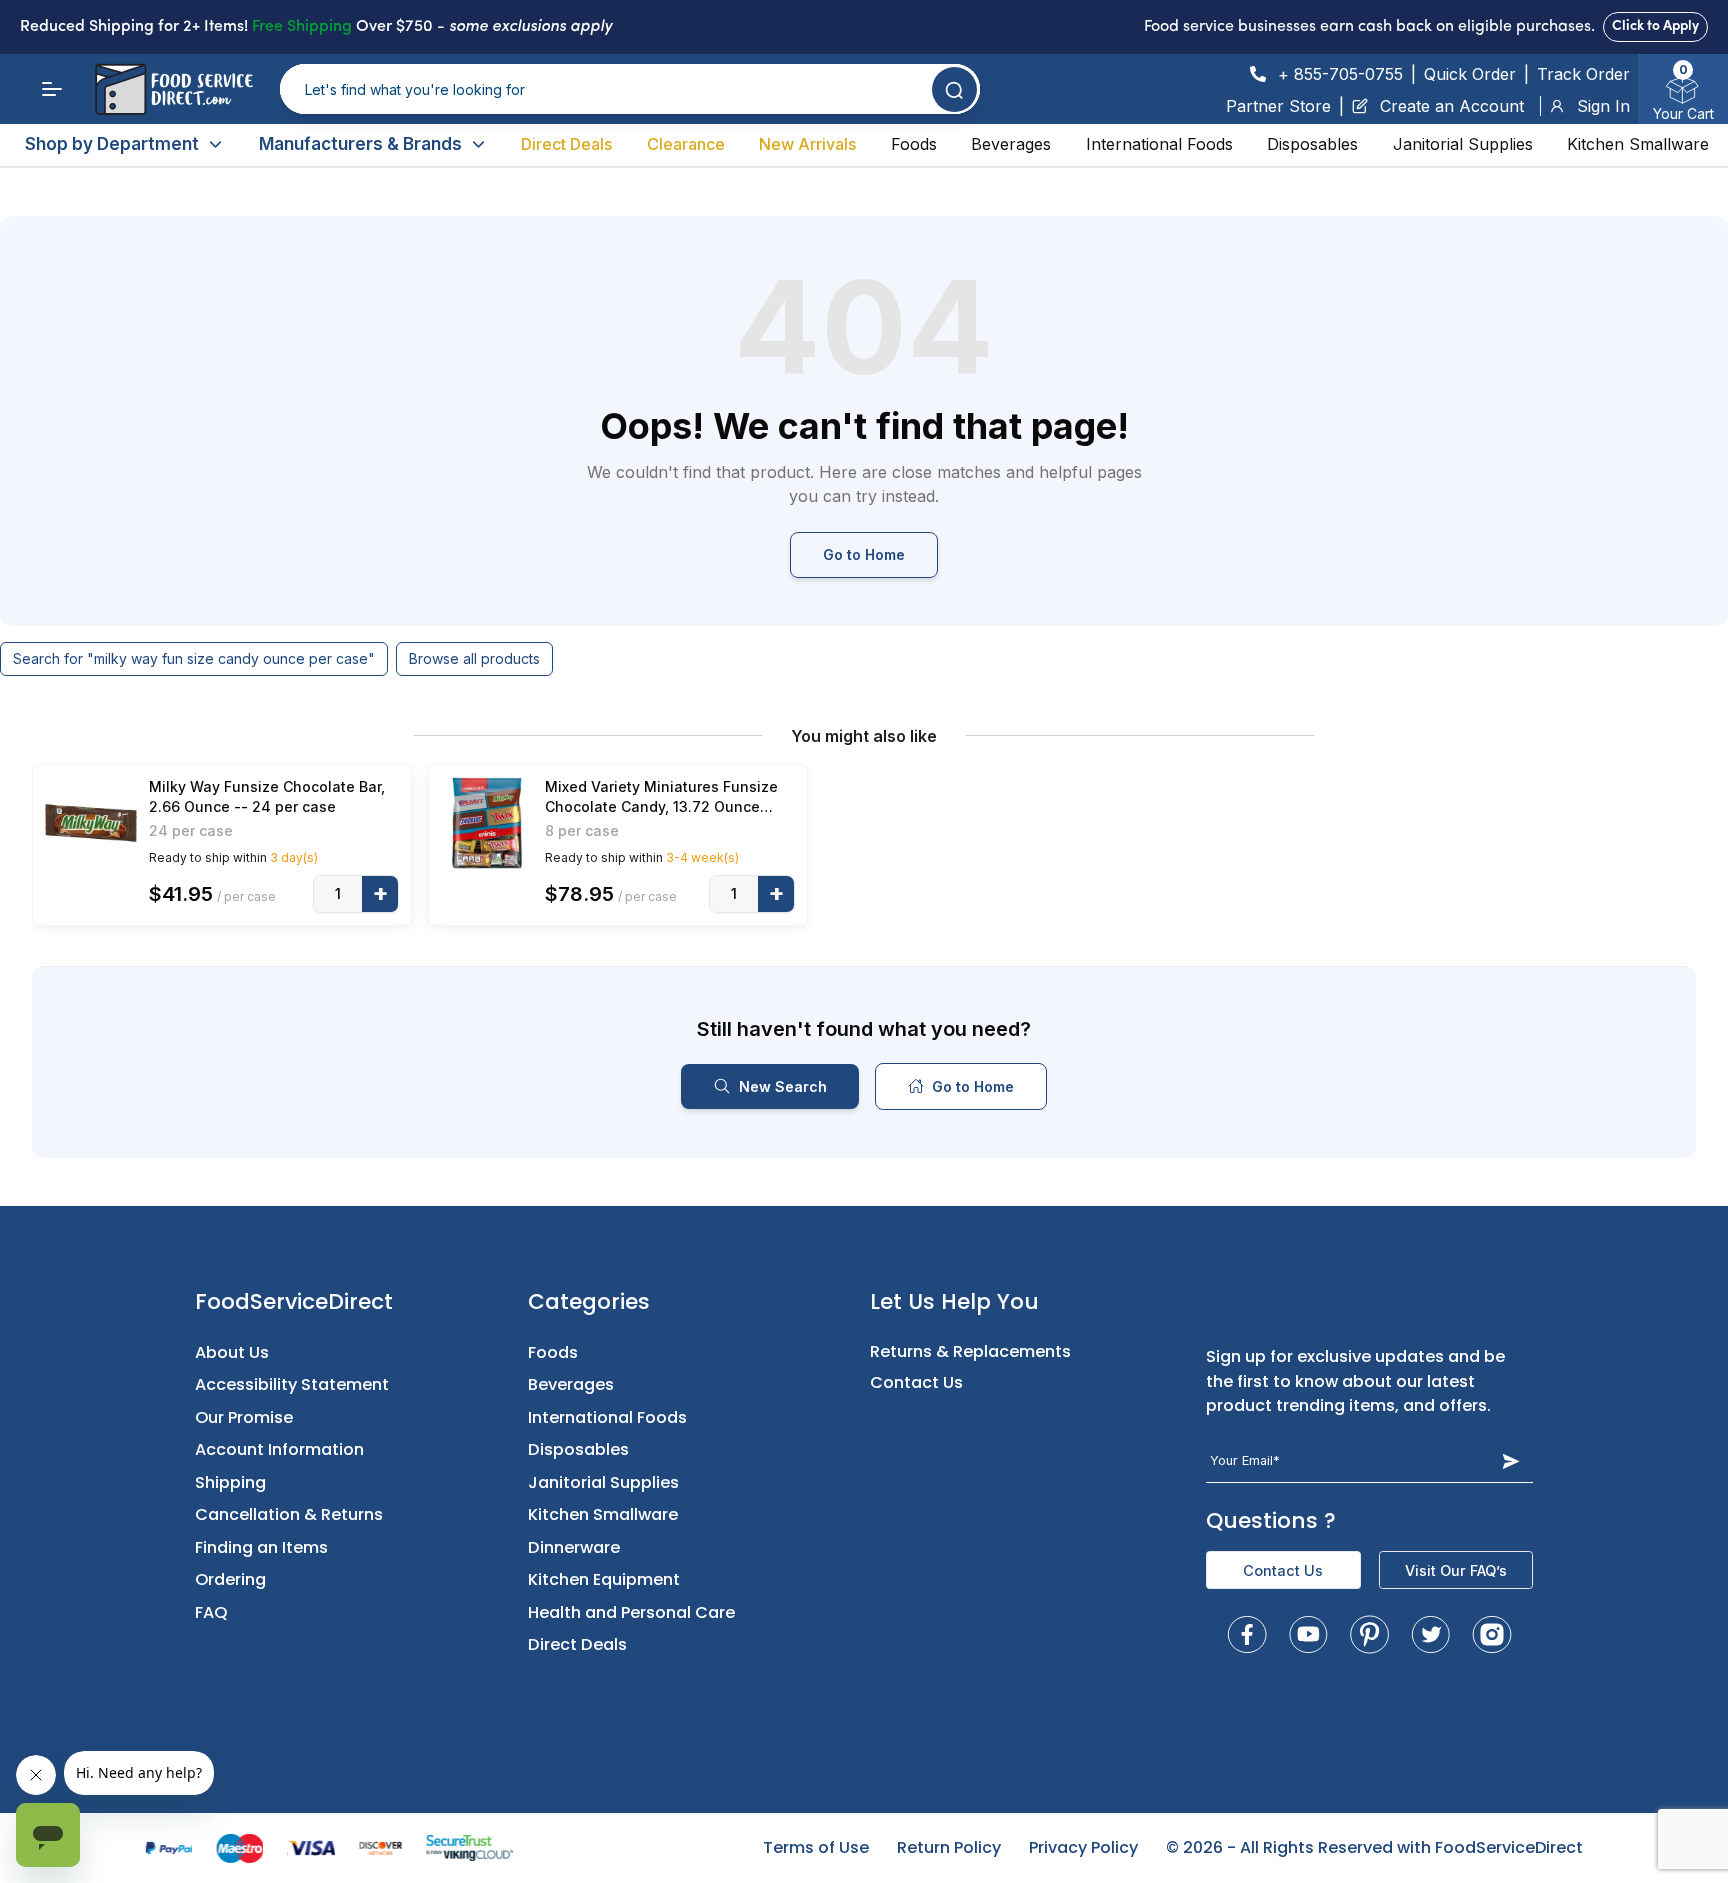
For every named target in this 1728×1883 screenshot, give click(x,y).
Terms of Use (816, 1847)
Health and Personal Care (631, 1612)
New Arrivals (807, 144)
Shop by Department (112, 144)
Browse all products (474, 658)
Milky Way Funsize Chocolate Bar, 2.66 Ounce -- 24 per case (267, 796)
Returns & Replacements (970, 1351)
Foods (914, 144)
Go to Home (864, 554)
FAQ (211, 1612)
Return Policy (949, 1847)
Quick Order (1470, 74)
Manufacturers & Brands (360, 144)
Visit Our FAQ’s (1456, 1570)
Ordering (230, 1579)
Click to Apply (1655, 26)
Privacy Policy (1083, 1847)
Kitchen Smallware (1638, 144)
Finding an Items (261, 1547)
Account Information (279, 1449)
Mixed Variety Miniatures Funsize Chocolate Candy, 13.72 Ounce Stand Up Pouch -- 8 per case (661, 797)
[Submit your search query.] (954, 89)
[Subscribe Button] (1511, 1461)
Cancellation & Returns (289, 1514)
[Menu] (52, 89)
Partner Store (1278, 106)
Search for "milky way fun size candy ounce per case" (194, 658)
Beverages (1011, 144)
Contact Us (916, 1382)
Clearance (686, 144)
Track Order (1583, 74)
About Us (232, 1352)
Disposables (1312, 144)
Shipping (230, 1482)
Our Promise (244, 1417)
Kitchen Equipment (604, 1579)
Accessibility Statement (292, 1384)
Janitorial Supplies (1463, 144)
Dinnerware (574, 1547)
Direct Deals (566, 144)
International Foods (1159, 144)
